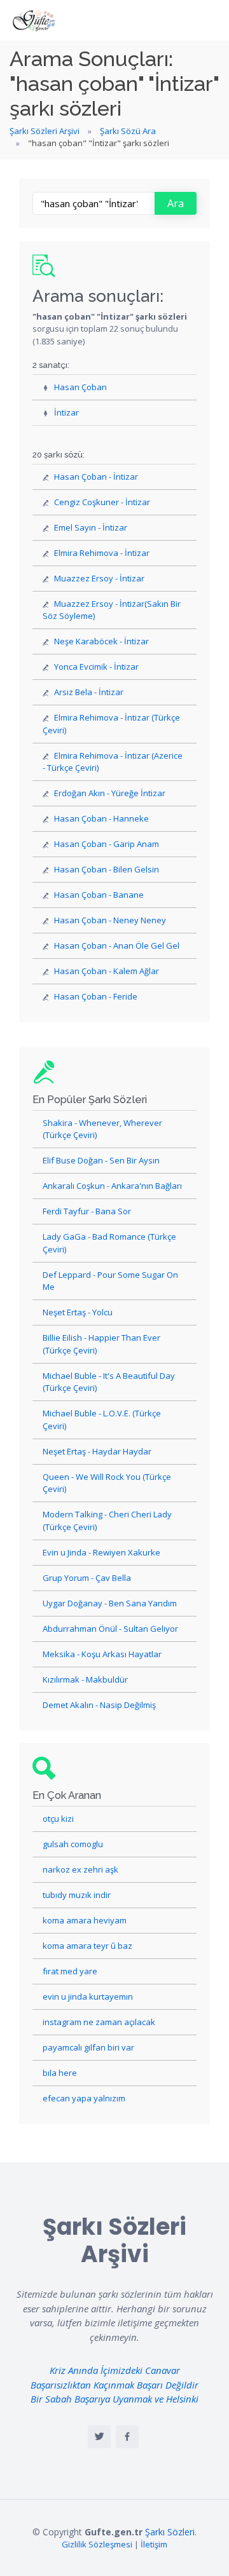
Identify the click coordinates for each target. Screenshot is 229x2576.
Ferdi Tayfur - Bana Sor (87, 1211)
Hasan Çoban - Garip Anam (107, 844)
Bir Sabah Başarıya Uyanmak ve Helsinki (114, 2399)
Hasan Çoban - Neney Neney (110, 920)
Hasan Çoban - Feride (96, 996)
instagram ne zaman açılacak (99, 2022)
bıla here (60, 2073)
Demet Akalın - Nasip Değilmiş (99, 1705)
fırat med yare (70, 1971)
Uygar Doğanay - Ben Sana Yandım (110, 1603)
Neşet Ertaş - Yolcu (78, 1312)
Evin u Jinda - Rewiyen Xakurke (101, 1552)
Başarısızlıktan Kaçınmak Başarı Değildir (114, 2385)
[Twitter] (99, 2437)
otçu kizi (58, 1819)
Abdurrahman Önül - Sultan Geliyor (110, 1629)
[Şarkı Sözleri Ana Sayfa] (35, 20)
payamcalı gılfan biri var (88, 2047)
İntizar (66, 412)
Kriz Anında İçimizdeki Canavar (115, 2370)
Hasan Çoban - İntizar (96, 477)
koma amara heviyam (85, 1920)
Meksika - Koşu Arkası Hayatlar (102, 1654)
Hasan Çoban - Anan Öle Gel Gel (117, 946)
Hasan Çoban (80, 387)
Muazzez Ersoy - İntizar (99, 578)
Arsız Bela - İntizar (89, 692)
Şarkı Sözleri (170, 2532)
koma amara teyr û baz (87, 1946)
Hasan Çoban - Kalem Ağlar (107, 971)
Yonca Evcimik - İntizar (96, 667)
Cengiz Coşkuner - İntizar (102, 502)
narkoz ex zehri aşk (80, 1869)
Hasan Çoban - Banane (99, 895)
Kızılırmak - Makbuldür (85, 1679)
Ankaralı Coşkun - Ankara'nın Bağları (112, 1186)
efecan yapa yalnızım (84, 2098)
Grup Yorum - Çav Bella (87, 1578)
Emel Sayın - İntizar (91, 527)
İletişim (154, 2544)
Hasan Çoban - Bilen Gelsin (107, 869)
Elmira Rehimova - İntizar (102, 553)
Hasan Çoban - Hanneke (101, 818)
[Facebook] (127, 2437)
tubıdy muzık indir (77, 1895)
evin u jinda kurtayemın (88, 1996)
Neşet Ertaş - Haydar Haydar (97, 1451)
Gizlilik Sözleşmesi (97, 2544)
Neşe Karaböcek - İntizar (101, 641)
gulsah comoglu (73, 1844)
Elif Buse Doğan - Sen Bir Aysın (101, 1160)
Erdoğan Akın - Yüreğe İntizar (110, 793)
